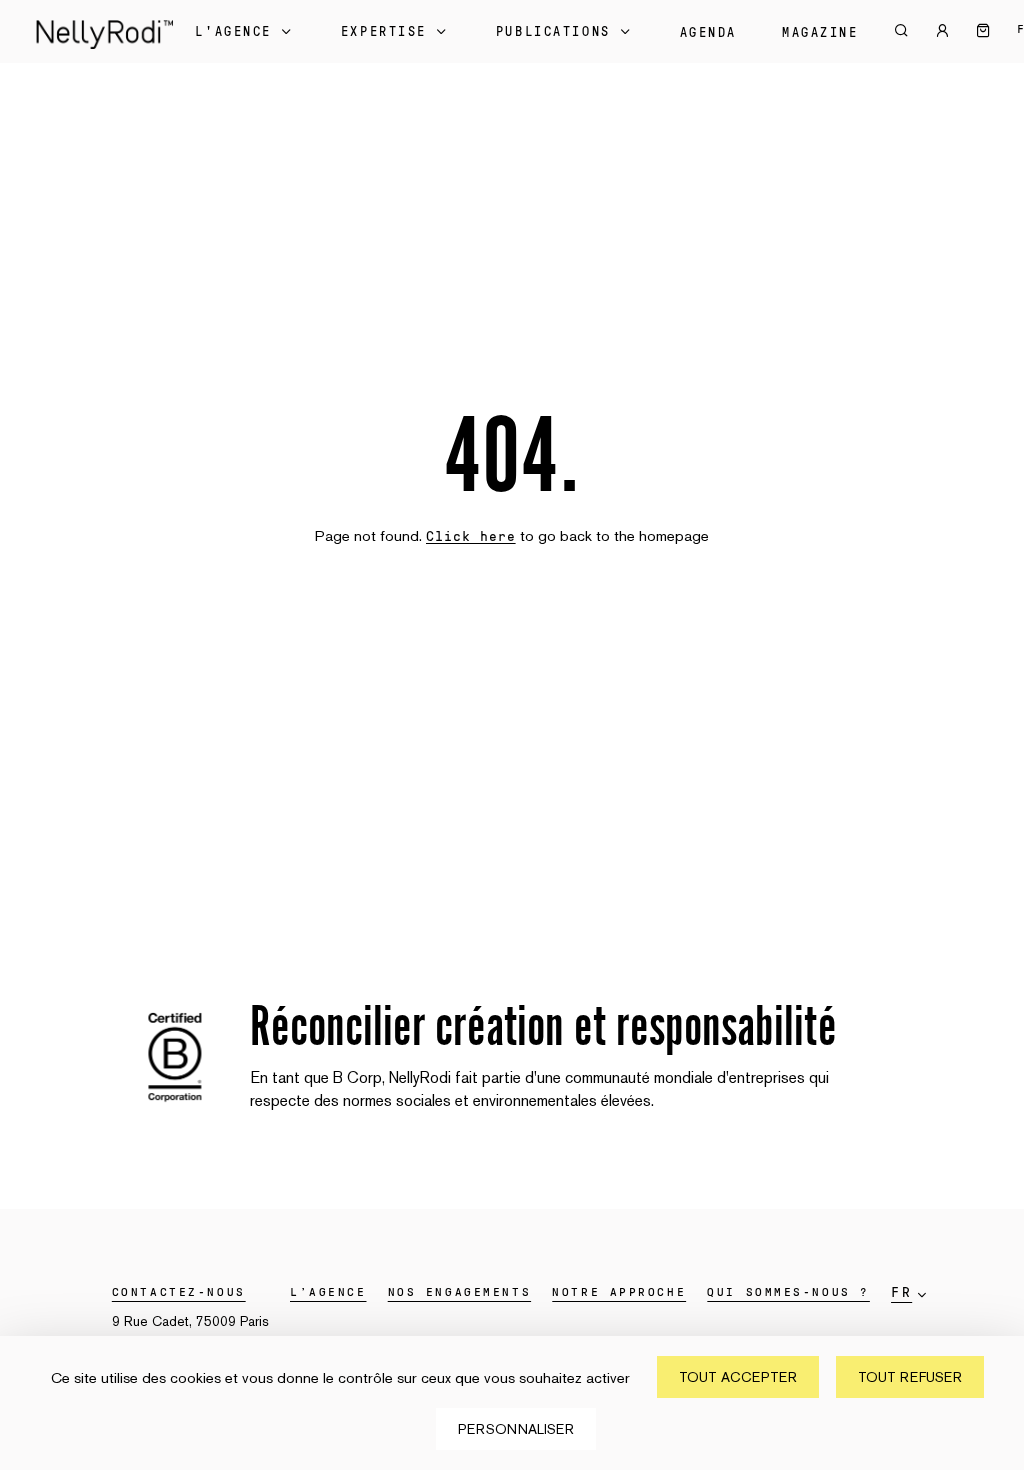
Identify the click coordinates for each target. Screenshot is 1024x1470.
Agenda (708, 33)
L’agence (328, 1292)
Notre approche (619, 1292)
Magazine (820, 33)
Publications (553, 32)
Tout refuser (910, 1377)
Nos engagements (459, 1292)
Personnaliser (516, 1429)
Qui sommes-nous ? (788, 1292)
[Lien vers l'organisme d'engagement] (174, 1106)
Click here (471, 537)
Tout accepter (738, 1377)
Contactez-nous (179, 1292)
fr (901, 1293)
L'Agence (233, 32)
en (911, 1323)
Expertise (384, 32)
